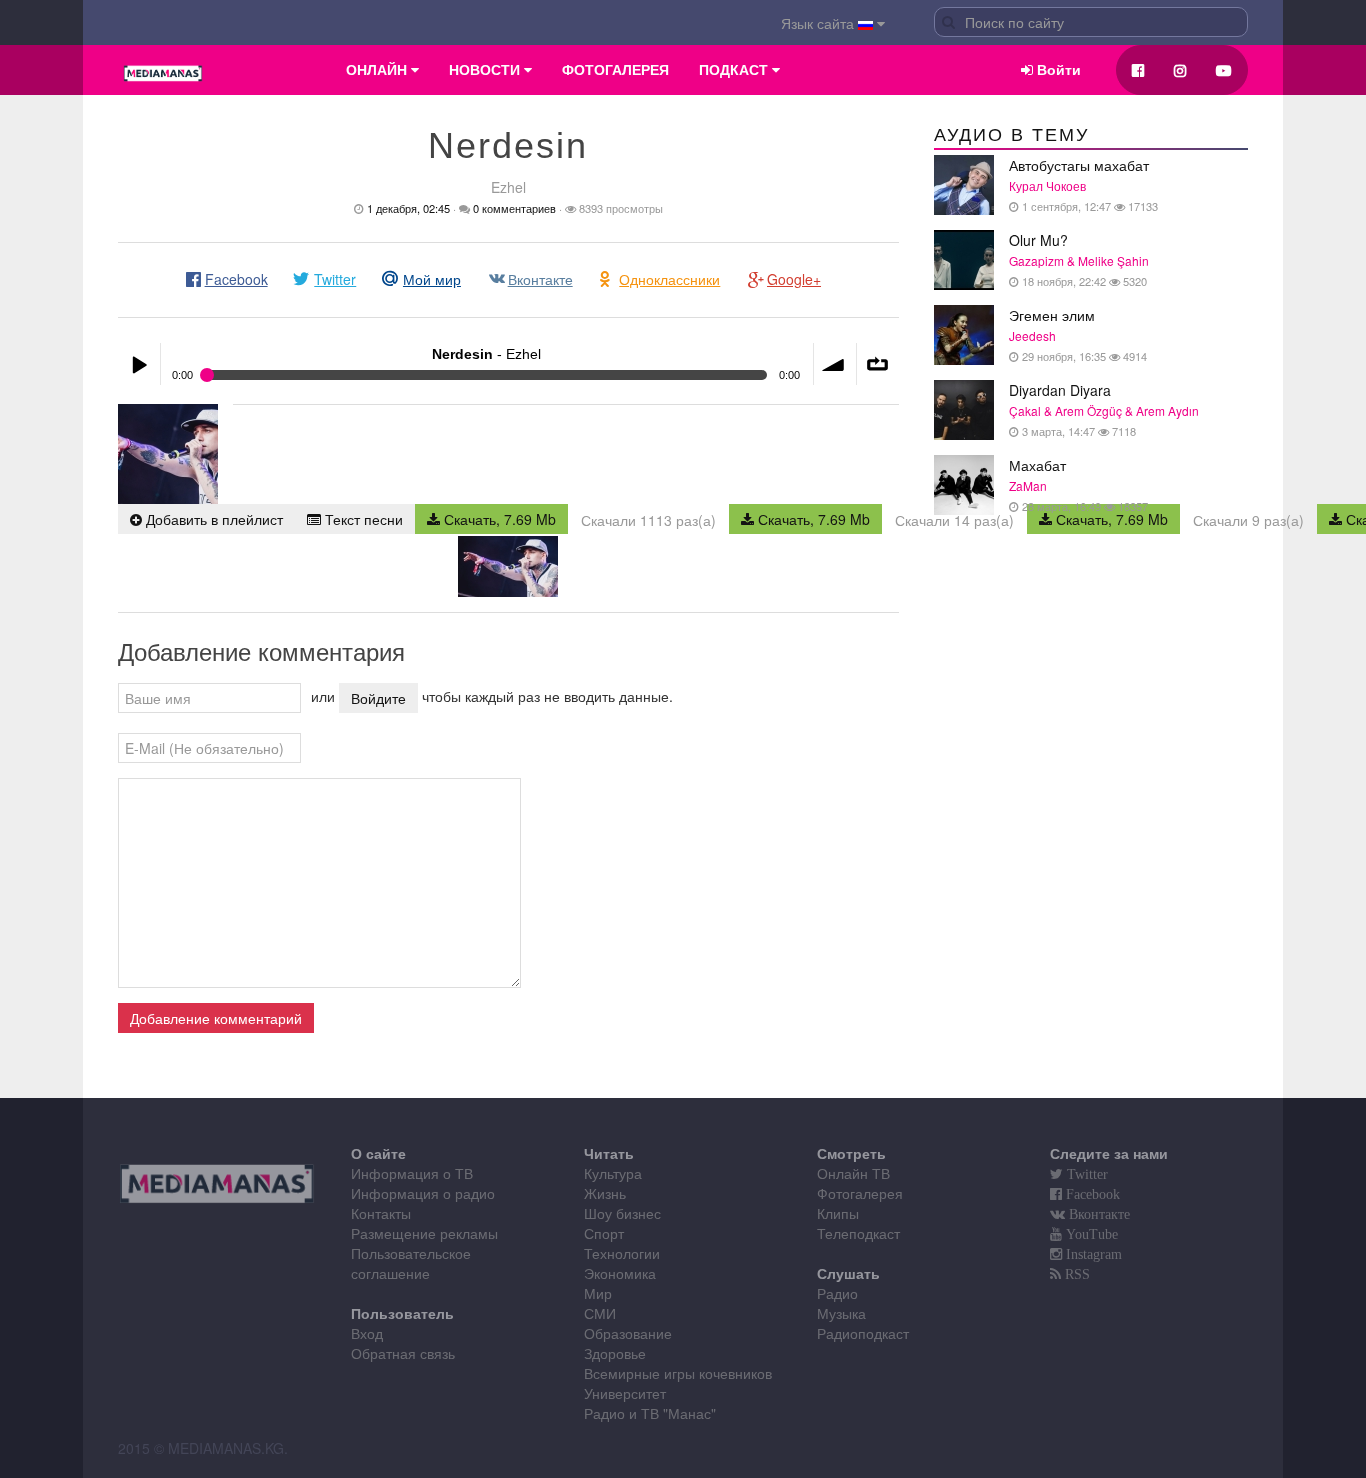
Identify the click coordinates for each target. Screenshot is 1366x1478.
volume (835, 364)
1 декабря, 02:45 (408, 208)
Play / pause (139, 364)
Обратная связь (403, 1353)
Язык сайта (819, 23)
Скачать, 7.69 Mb (498, 519)
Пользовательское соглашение (411, 1263)
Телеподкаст (858, 1233)
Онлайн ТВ (853, 1173)
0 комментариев (514, 208)
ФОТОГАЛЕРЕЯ (615, 70)
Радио (837, 1293)
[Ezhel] (168, 454)
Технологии (622, 1253)
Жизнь (605, 1193)
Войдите (378, 698)
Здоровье (615, 1353)
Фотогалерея (860, 1193)
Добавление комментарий (216, 1018)
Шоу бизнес (622, 1213)
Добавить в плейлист (212, 519)
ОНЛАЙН (378, 70)
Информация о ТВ (412, 1173)
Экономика (620, 1273)
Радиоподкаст (863, 1333)
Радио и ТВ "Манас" (650, 1413)
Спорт (604, 1233)
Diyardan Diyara (1104, 409)
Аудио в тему (1011, 135)
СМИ (600, 1313)
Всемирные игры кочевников (678, 1373)
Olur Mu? (1079, 259)
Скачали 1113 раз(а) (648, 520)
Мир (598, 1293)
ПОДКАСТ (735, 70)
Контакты (381, 1213)
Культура (613, 1173)
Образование (628, 1333)
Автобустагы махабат (1083, 184)
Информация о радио (423, 1193)
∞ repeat (878, 364)
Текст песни (362, 519)
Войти (1057, 70)
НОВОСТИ (486, 70)
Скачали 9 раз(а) (1248, 520)
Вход (367, 1333)
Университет (625, 1393)
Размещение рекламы (424, 1233)
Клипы (838, 1213)
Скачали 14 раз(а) (954, 520)
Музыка (841, 1313)
